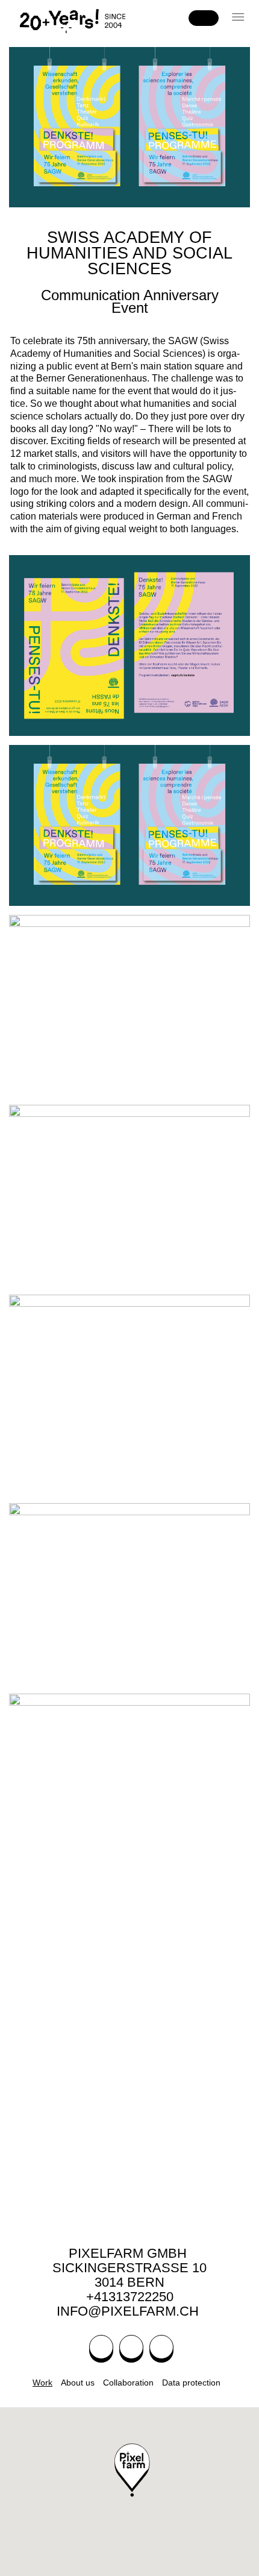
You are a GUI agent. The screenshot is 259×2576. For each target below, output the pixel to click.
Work (42, 2383)
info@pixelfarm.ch (129, 2311)
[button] (239, 17)
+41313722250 (130, 2297)
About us (78, 2383)
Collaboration (128, 2383)
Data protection (191, 2383)
